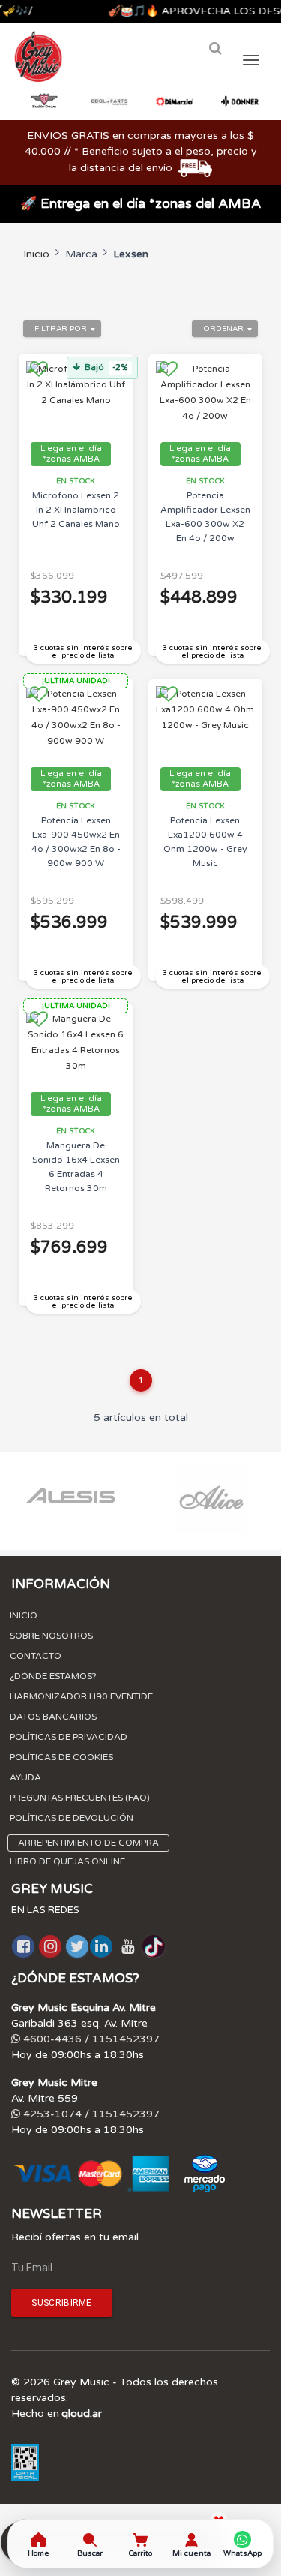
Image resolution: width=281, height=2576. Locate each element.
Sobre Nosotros (51, 1636)
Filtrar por (61, 329)
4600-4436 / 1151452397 (90, 2039)
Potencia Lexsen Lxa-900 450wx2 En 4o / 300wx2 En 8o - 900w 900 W (76, 842)
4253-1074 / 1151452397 (90, 2114)
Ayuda (25, 1777)
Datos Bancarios (53, 1717)
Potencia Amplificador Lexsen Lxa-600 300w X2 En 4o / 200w (205, 517)
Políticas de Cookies (61, 1757)
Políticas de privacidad (69, 1737)
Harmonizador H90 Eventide (81, 1696)
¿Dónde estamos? (53, 1676)
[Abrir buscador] (215, 48)
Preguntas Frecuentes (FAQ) (80, 1798)
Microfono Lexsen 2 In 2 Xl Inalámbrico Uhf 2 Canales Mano (76, 510)
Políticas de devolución (72, 1818)
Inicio (36, 254)
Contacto (36, 1656)
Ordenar (223, 329)
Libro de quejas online (67, 1861)
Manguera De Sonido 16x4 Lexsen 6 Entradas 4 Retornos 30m (76, 1167)
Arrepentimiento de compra (88, 1843)
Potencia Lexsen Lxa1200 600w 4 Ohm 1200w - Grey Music (205, 842)
